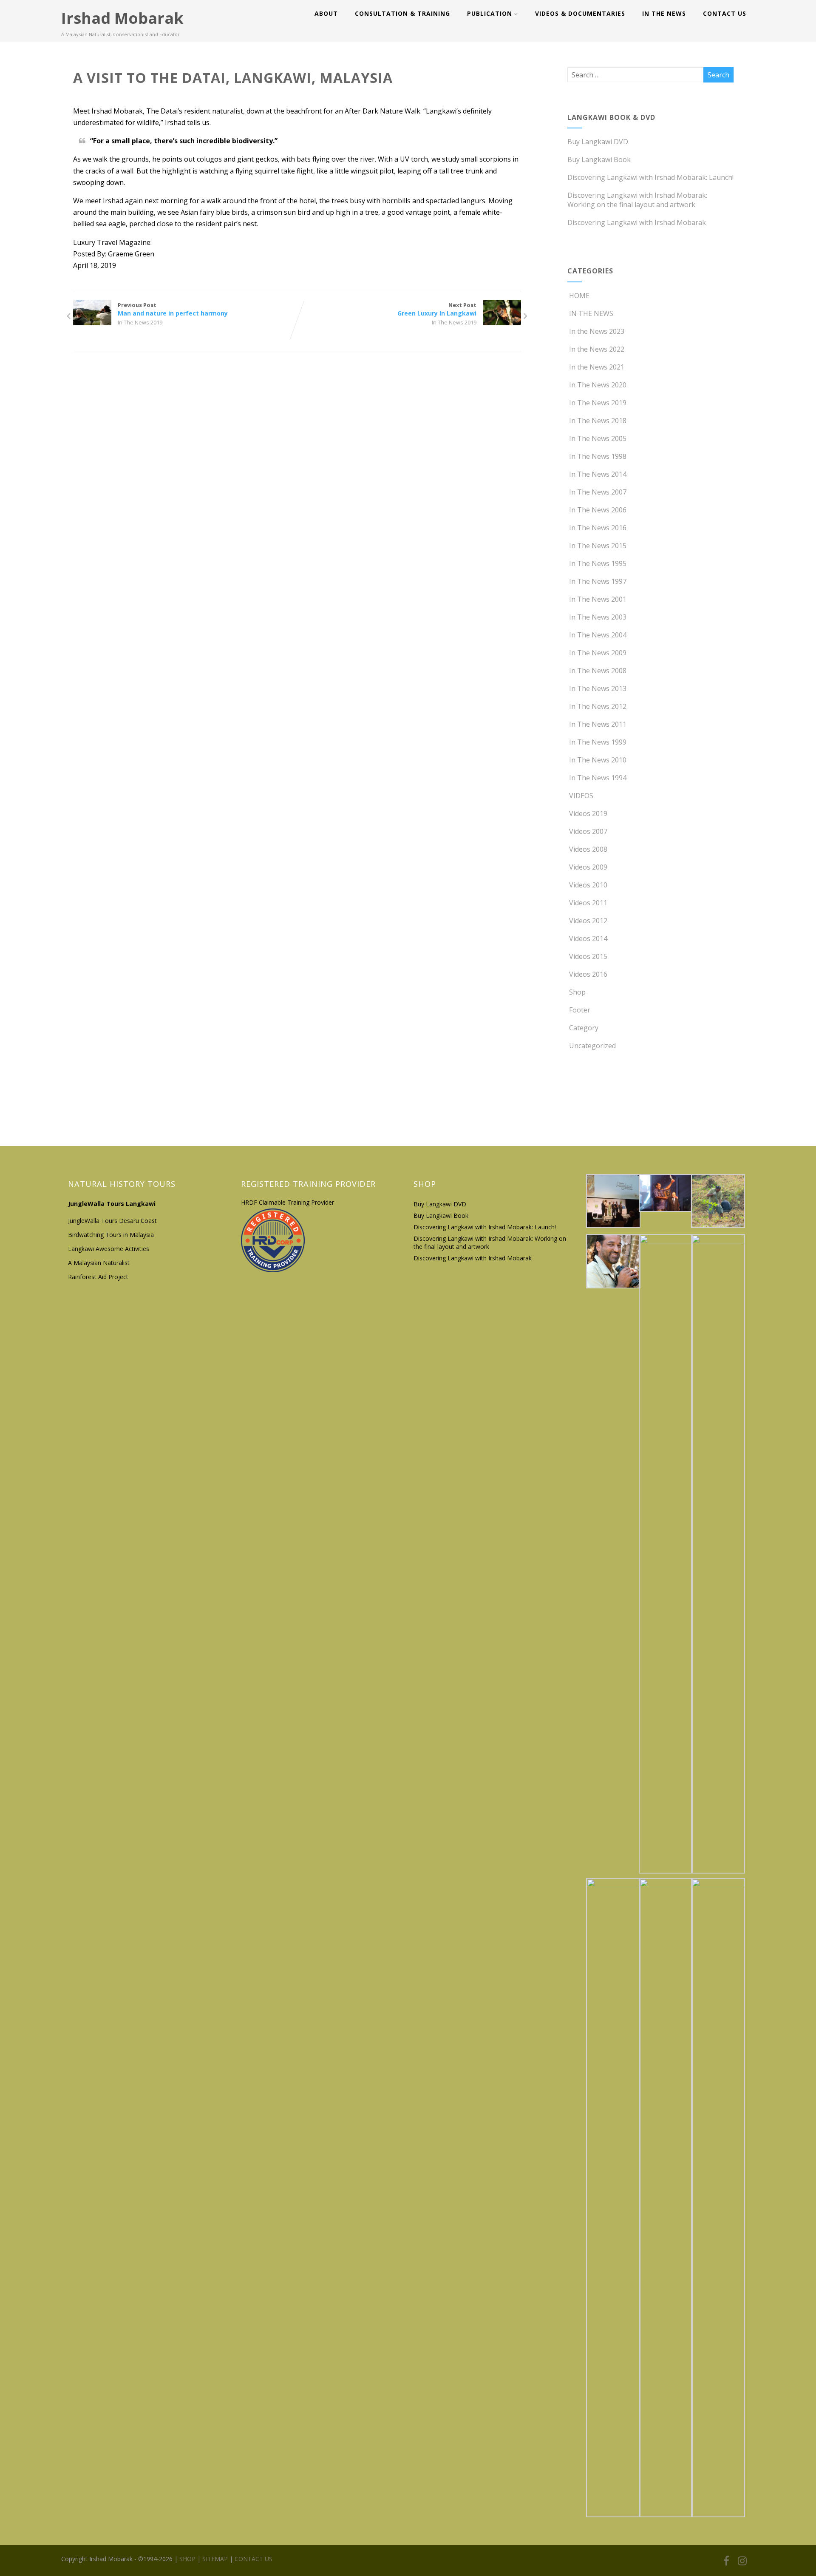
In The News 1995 (598, 563)
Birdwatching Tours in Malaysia (112, 1235)
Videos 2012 (588, 921)
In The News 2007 (598, 492)
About (326, 13)
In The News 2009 (598, 653)
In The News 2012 (598, 706)
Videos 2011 (588, 903)
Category (584, 1028)
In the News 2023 (597, 331)
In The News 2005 (598, 438)
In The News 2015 (598, 546)
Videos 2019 (588, 813)
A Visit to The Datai (184, 242)
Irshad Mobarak (122, 18)
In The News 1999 (598, 742)
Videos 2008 (588, 849)
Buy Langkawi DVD (598, 142)
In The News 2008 (598, 671)
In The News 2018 (598, 421)
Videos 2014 (588, 938)
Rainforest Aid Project (98, 1277)
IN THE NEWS (591, 313)
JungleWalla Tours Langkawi (112, 1204)
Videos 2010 (588, 885)
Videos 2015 (588, 956)
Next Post (437, 309)
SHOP (187, 2559)
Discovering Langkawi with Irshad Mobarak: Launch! (650, 177)
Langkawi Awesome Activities (109, 1249)
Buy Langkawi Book (599, 159)
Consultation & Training (402, 13)
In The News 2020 (598, 385)
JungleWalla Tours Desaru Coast (112, 1221)
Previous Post (173, 309)
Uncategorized (592, 1046)
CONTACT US (725, 13)
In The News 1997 (598, 581)
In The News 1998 (598, 456)
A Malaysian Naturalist (99, 1263)
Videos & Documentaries (580, 13)
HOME (579, 296)
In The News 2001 (598, 599)
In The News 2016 (598, 528)
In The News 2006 (598, 510)
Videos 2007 (588, 831)
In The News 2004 (598, 635)
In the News (664, 13)
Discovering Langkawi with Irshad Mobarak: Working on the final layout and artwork (637, 200)
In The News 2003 (598, 617)
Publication (490, 13)
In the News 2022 (597, 349)
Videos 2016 (588, 974)
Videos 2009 (588, 867)
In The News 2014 (598, 474)
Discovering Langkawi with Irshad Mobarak (637, 222)
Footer (580, 1010)
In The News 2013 (598, 688)
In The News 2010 (598, 760)
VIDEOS (581, 796)
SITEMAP (214, 2559)
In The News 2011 (598, 724)
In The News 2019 (140, 322)
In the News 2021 (597, 367)
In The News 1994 (598, 778)
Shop (577, 992)
